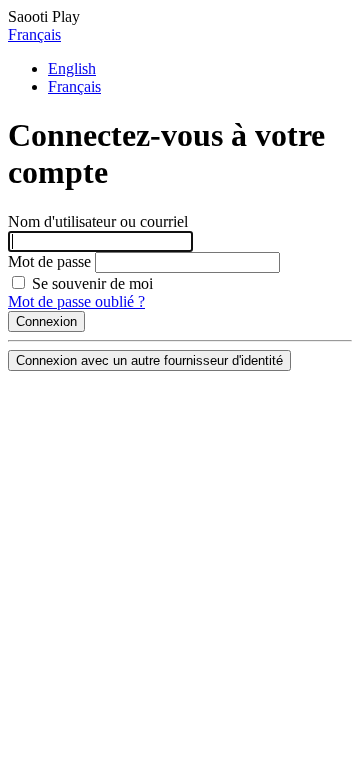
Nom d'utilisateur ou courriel (98, 221)
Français (34, 34)
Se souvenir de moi (90, 283)
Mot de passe (49, 261)
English (72, 68)
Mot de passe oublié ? (76, 301)
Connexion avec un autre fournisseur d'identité (149, 360)
